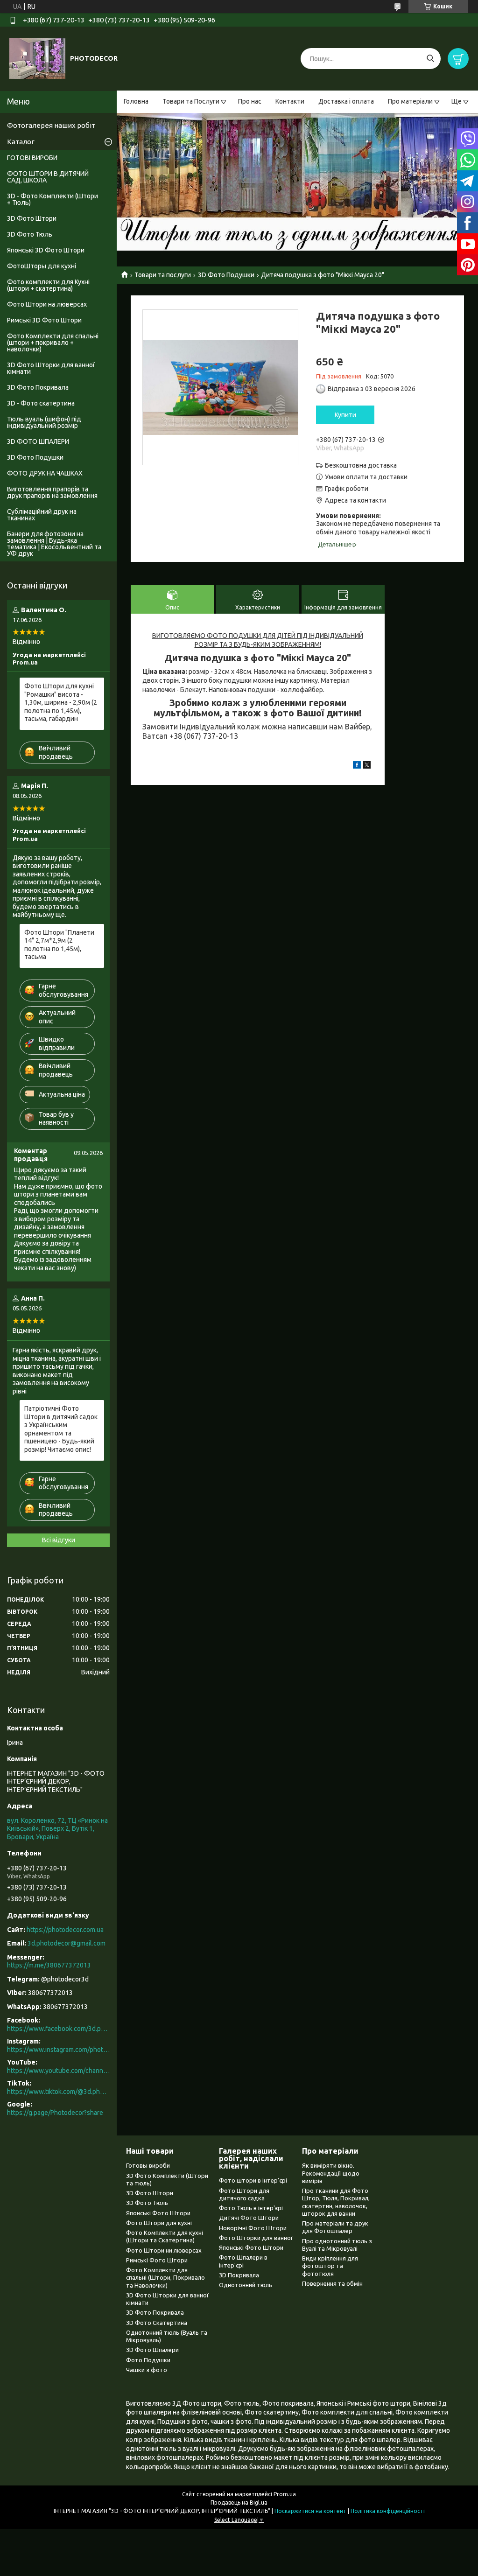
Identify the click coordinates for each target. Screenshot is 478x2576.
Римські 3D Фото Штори (44, 320)
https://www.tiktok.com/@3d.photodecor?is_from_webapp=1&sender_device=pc (58, 2092)
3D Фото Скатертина (157, 2323)
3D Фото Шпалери (152, 2350)
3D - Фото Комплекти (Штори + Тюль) (53, 199)
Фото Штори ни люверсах (164, 2250)
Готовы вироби (148, 2165)
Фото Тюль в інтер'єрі (251, 2208)
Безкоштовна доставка (361, 465)
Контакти (290, 101)
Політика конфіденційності (388, 2511)
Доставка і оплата (346, 101)
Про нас (250, 101)
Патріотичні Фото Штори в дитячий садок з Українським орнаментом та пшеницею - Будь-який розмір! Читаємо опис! (61, 1429)
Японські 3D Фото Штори (46, 250)
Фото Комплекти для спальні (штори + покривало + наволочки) (53, 343)
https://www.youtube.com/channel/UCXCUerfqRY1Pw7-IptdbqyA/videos (58, 2071)
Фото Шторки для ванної (256, 2238)
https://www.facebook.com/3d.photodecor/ (58, 2029)
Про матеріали (410, 101)
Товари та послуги (163, 275)
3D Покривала (239, 2275)
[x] (367, 766)
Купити (345, 415)
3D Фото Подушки (226, 275)
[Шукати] (430, 59)
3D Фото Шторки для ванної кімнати (51, 368)
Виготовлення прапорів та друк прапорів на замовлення (52, 492)
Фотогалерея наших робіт (51, 125)
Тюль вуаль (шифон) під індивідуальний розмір (44, 422)
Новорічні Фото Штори (253, 2228)
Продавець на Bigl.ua (239, 2502)
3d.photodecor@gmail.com (67, 1943)
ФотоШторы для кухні (42, 266)
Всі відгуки (59, 1540)
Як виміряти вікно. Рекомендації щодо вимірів (331, 2173)
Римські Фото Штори (157, 2260)
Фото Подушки (148, 2360)
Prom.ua (285, 2494)
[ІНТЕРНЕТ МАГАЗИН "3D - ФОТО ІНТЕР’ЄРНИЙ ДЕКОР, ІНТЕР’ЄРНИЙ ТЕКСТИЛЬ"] (37, 58)
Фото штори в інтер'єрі (253, 2180)
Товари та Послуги (191, 101)
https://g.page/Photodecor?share (55, 2113)
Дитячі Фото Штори (249, 2218)
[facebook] (357, 766)
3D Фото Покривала (38, 387)
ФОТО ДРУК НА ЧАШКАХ (45, 473)
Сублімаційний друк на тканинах (42, 515)
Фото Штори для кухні (159, 2223)
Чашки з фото (147, 2370)
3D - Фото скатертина (41, 403)
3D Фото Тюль (30, 234)
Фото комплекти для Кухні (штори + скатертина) (48, 285)
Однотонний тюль (246, 2285)
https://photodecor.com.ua (65, 1930)
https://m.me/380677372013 (49, 1965)
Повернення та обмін (332, 2283)
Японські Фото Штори (158, 2213)
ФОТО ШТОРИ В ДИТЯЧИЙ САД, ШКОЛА (48, 177)
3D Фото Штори (32, 218)
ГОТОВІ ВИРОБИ (32, 158)
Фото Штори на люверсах (47, 304)
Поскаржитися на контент (310, 2511)
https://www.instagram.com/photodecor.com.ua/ (58, 2050)
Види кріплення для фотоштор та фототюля (330, 2266)
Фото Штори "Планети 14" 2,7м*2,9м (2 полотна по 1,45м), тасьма (59, 945)
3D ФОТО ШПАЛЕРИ (38, 441)
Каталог (21, 142)
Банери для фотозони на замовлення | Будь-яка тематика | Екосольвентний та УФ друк (54, 544)
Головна (136, 101)
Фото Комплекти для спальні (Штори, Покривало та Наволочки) (165, 2278)
